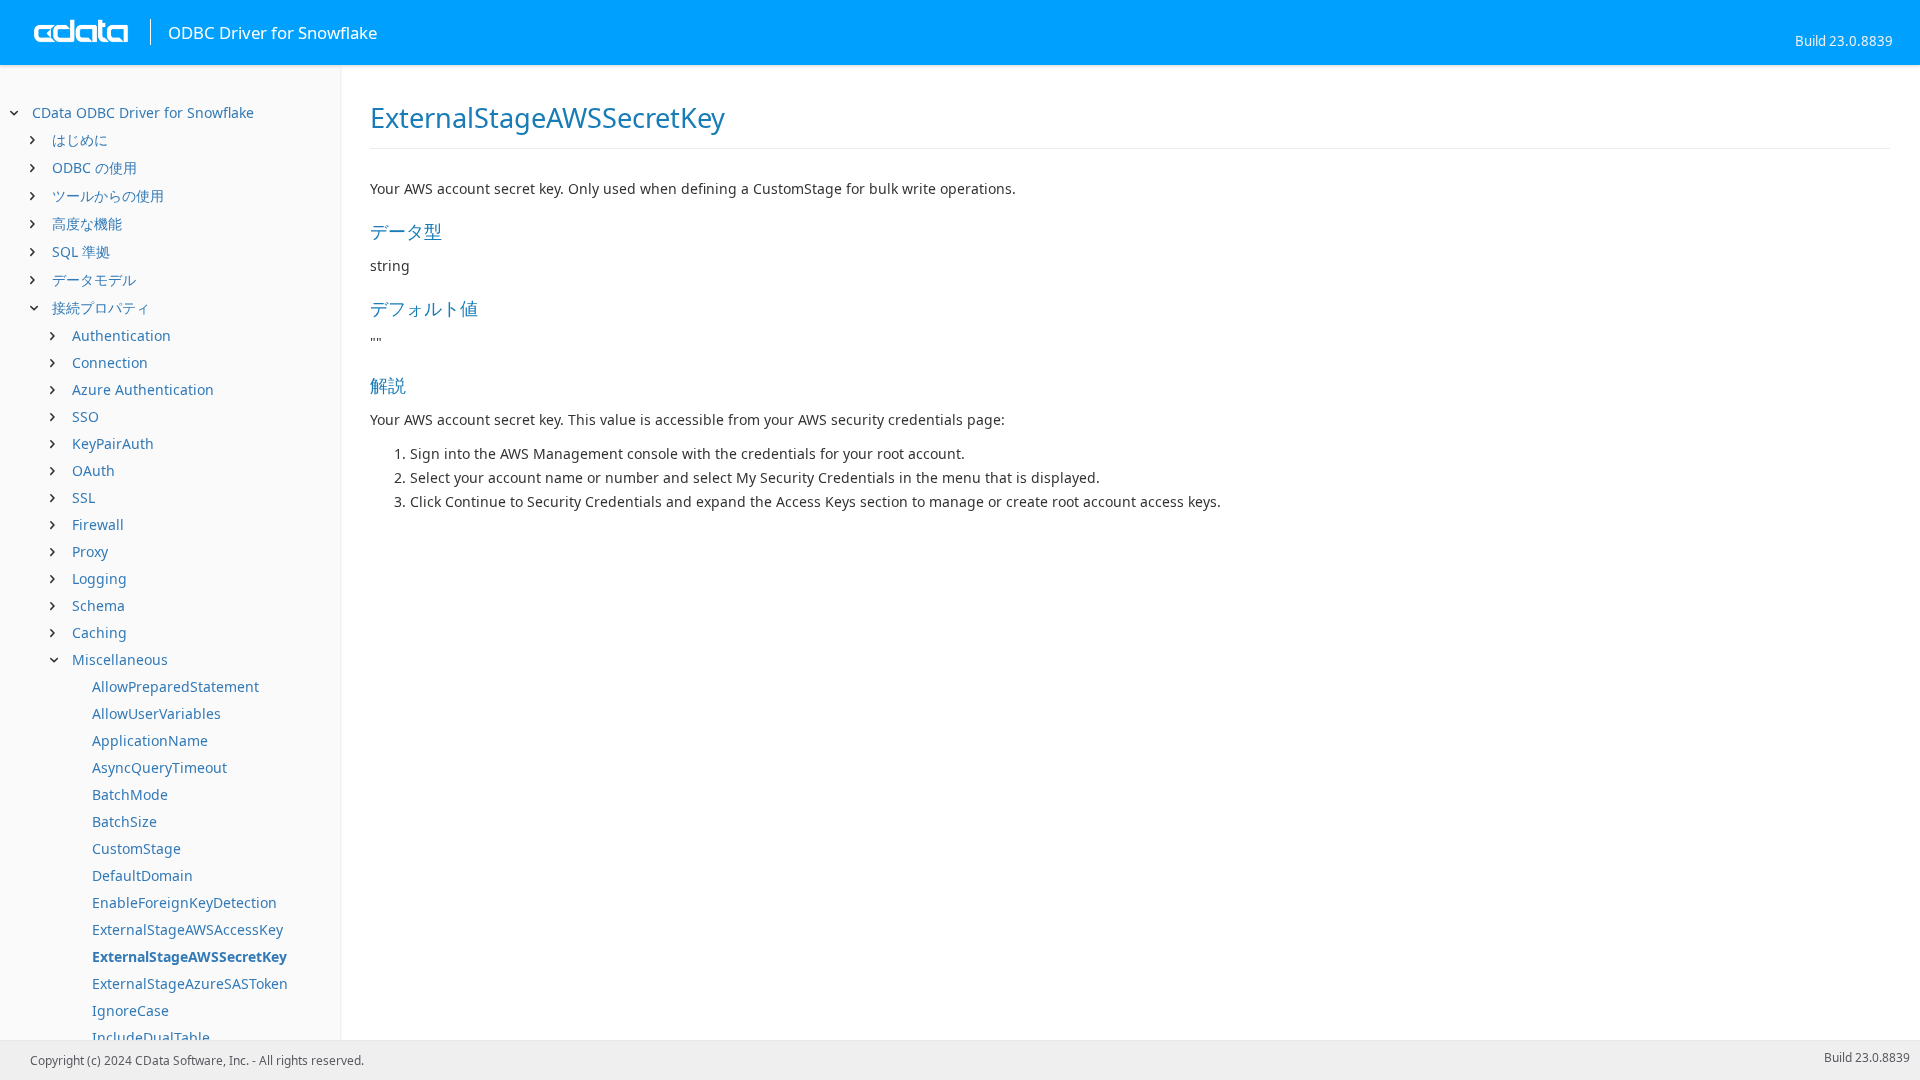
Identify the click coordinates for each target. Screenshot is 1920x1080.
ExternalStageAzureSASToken (190, 983)
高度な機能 (87, 223)
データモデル (94, 279)
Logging (99, 578)
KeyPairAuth (113, 443)
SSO (85, 416)
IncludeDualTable (151, 1037)
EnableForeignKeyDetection (184, 902)
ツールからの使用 (108, 195)
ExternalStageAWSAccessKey (187, 929)
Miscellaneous (120, 659)
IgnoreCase (130, 1010)
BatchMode (130, 794)
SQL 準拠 (81, 251)
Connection (110, 362)
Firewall (98, 524)
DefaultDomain (142, 875)
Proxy (90, 551)
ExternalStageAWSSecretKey (189, 956)
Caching (99, 632)
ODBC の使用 (94, 167)
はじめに (80, 139)
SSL (83, 497)
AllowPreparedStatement (175, 686)
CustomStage (136, 848)
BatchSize (124, 821)
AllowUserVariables (156, 713)
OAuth (93, 470)
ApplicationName (150, 740)
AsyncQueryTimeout (159, 767)
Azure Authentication (143, 389)
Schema (98, 605)
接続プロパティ (101, 307)
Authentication (121, 335)
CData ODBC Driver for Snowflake (143, 112)
